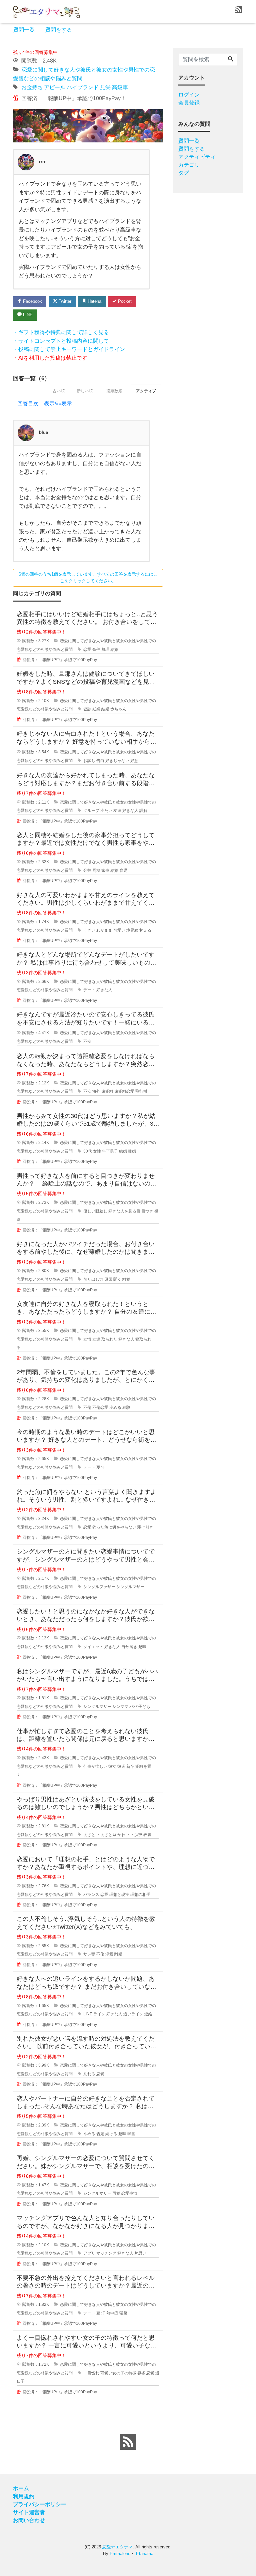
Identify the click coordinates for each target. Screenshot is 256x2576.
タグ (184, 173)
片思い (140, 2253)
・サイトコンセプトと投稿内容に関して (61, 341)
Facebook (32, 301)
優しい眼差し (95, 1211)
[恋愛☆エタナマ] (46, 11)
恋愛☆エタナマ (117, 2547)
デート (89, 990)
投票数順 (114, 391)
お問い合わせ (29, 2520)
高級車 (120, 87)
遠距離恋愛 (124, 1091)
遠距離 (107, 1091)
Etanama (145, 2554)
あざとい (91, 1835)
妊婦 (96, 709)
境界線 (132, 930)
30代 (88, 1151)
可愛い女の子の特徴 (118, 2373)
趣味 (142, 1647)
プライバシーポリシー (40, 2504)
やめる (89, 2134)
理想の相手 (140, 1895)
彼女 (112, 1766)
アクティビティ (197, 157)
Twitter (64, 301)
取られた (109, 1339)
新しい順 (85, 391)
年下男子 (110, 1151)
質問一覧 (24, 30)
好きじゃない (117, 761)
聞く (117, 1279)
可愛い (119, 930)
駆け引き (145, 1527)
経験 (126, 1407)
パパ (133, 1707)
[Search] (231, 60)
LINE (27, 315)
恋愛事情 (129, 2193)
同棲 (96, 870)
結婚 (114, 649)
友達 (117, 811)
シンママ (120, 1707)
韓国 (131, 2134)
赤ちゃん (118, 709)
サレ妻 (89, 1954)
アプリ (89, 2253)
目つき (147, 1211)
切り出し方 (93, 1279)
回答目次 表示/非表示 (45, 403)
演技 (138, 1835)
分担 (87, 870)
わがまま (104, 930)
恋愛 (87, 649)
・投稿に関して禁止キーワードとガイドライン (69, 349)
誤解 (143, 811)
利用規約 (24, 2496)
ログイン (189, 95)
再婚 (116, 2193)
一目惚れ (91, 2373)
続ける (111, 2134)
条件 (96, 649)
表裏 (147, 1835)
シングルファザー (99, 1587)
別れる (89, 2074)
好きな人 (130, 811)
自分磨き (129, 1647)
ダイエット (93, 1647)
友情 (87, 1339)
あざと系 (108, 1835)
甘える (145, 930)
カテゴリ (189, 165)
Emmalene (120, 2554)
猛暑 (123, 2313)
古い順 (59, 391)
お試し (89, 761)
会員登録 (189, 103)
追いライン (133, 2014)
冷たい (106, 811)
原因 (108, 1279)
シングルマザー (130, 1587)
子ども (144, 1707)
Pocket (124, 301)
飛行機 (141, 1091)
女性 (97, 1151)
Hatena (94, 301)
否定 (100, 2134)
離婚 (132, 1151)
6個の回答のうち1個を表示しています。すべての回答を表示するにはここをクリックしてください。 (88, 578)
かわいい (125, 1835)
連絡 (148, 2014)
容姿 (141, 2373)
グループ (91, 811)
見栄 (105, 87)
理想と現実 (119, 1895)
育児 (123, 870)
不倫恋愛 (100, 1407)
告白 (100, 761)
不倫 (87, 1407)
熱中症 (112, 2313)
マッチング (106, 2253)
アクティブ (146, 391)
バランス (91, 1895)
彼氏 (121, 1766)
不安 (87, 1041)
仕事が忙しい (95, 1766)
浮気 (109, 1954)
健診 (87, 709)
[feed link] (128, 2442)
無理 (105, 649)
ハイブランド (83, 87)
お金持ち (32, 87)
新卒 (130, 1766)
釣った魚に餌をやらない (114, 1527)
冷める (115, 1407)
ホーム (21, 2488)
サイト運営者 (29, 2512)
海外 (96, 1091)
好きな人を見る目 (124, 1211)
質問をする (59, 30)
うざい (89, 930)
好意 (134, 761)
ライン (99, 2014)
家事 (105, 870)
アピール (55, 87)
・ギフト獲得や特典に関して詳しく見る (61, 332)
